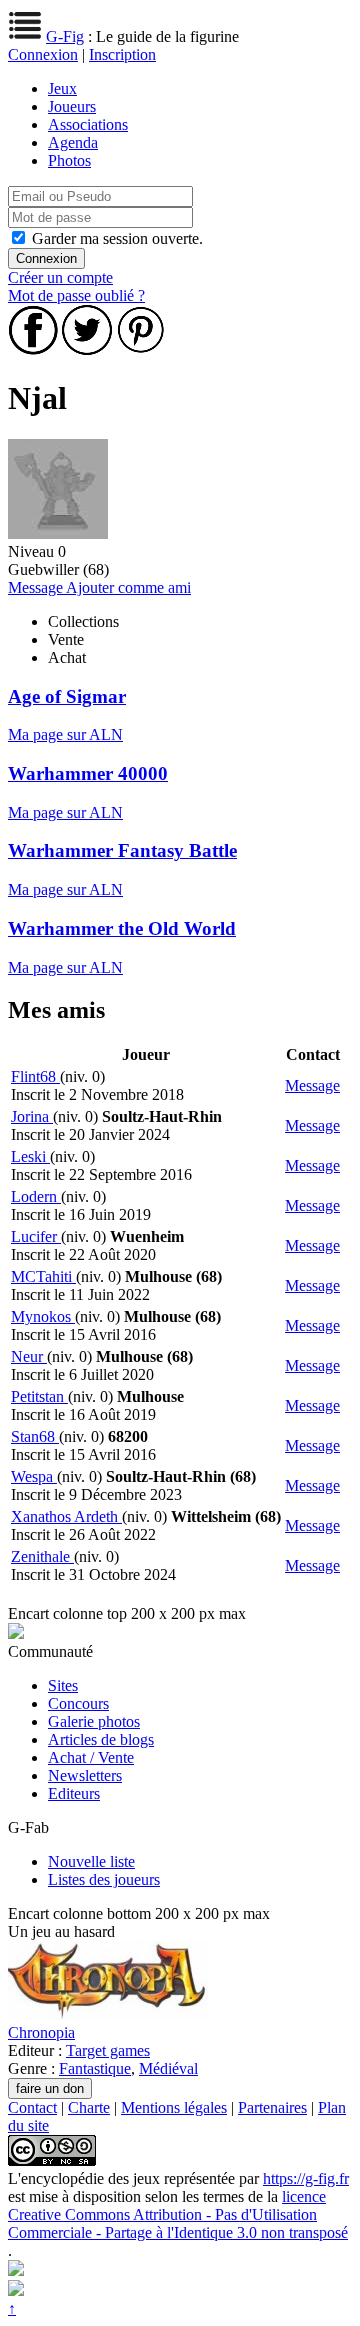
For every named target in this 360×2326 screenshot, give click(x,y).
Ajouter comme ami (128, 587)
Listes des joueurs (104, 1879)
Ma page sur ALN (65, 734)
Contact (32, 2107)
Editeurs (74, 1793)
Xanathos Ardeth (66, 1516)
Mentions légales (174, 2107)
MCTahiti (43, 1276)
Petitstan (39, 1396)
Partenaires (272, 2107)
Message (37, 587)
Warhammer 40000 (88, 773)
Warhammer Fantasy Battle (122, 850)
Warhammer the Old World (122, 928)
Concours (78, 1703)
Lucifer (36, 1236)
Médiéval (168, 2068)
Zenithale (42, 1556)
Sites (63, 1685)
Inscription (122, 54)
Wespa (34, 1476)
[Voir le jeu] (108, 2014)
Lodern (36, 1196)
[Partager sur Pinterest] (141, 349)
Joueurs (72, 106)
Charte (89, 2107)
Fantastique (95, 2068)
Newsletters (85, 1775)
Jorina (32, 1116)
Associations (88, 124)
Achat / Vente (91, 1757)
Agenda (73, 142)
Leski (30, 1156)
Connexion (43, 54)
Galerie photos (94, 1721)
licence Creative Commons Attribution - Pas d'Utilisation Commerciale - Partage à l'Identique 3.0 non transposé (178, 2214)
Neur (29, 1356)
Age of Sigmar (67, 696)
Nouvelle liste (91, 1861)
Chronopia (41, 2032)
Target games (108, 2050)
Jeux (62, 88)
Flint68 (35, 1076)
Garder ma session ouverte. (117, 238)
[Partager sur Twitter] (87, 349)
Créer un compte (60, 277)
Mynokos (43, 1316)
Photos (69, 160)
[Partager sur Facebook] (33, 349)
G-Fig (65, 36)
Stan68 (35, 1436)
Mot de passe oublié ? (76, 295)
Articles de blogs (101, 1739)
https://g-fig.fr (306, 2178)
